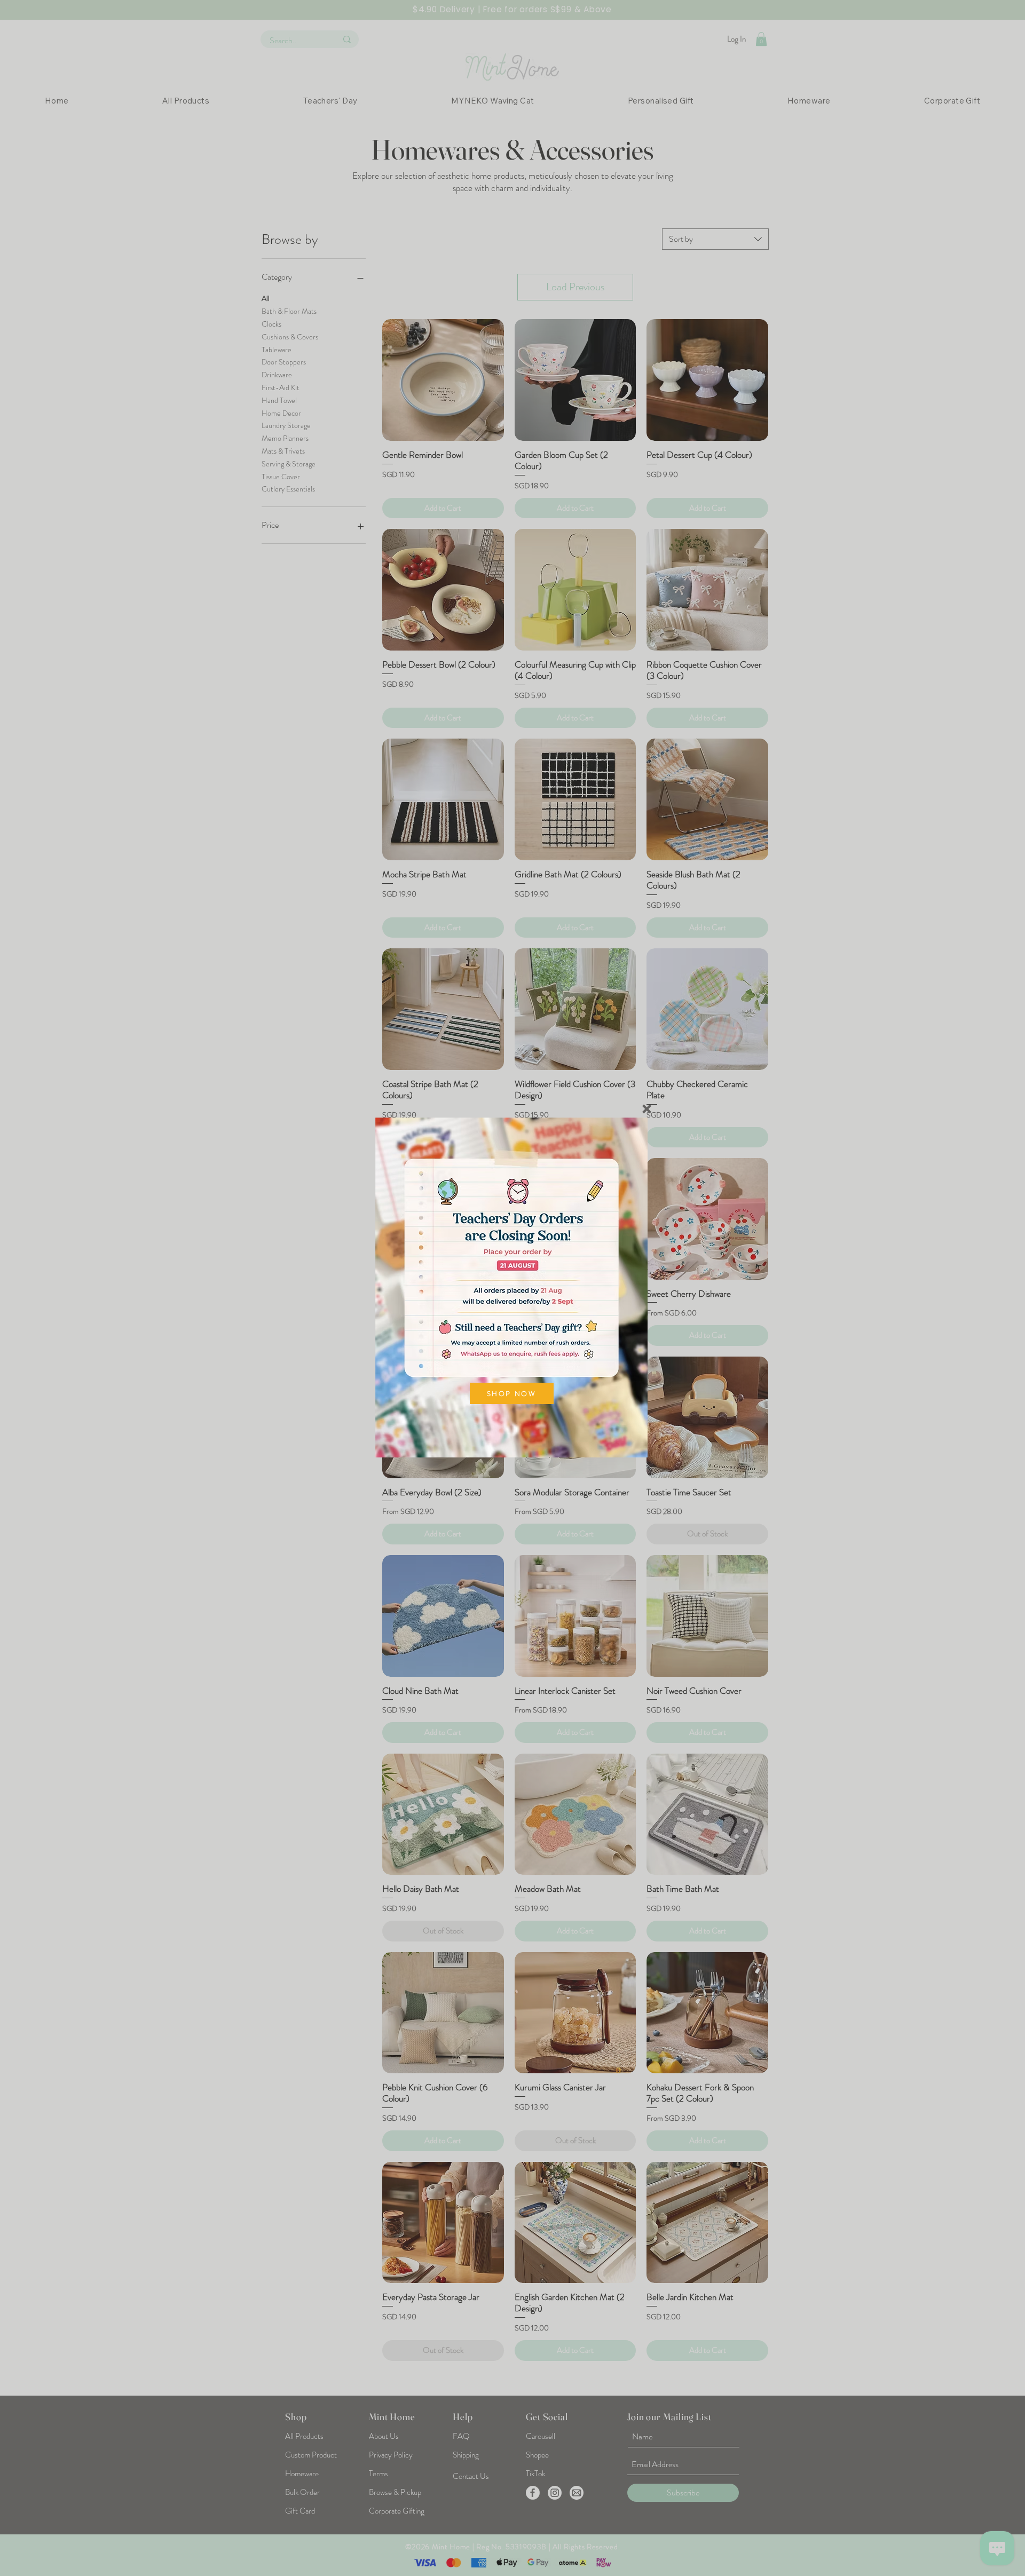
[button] (647, 1109)
